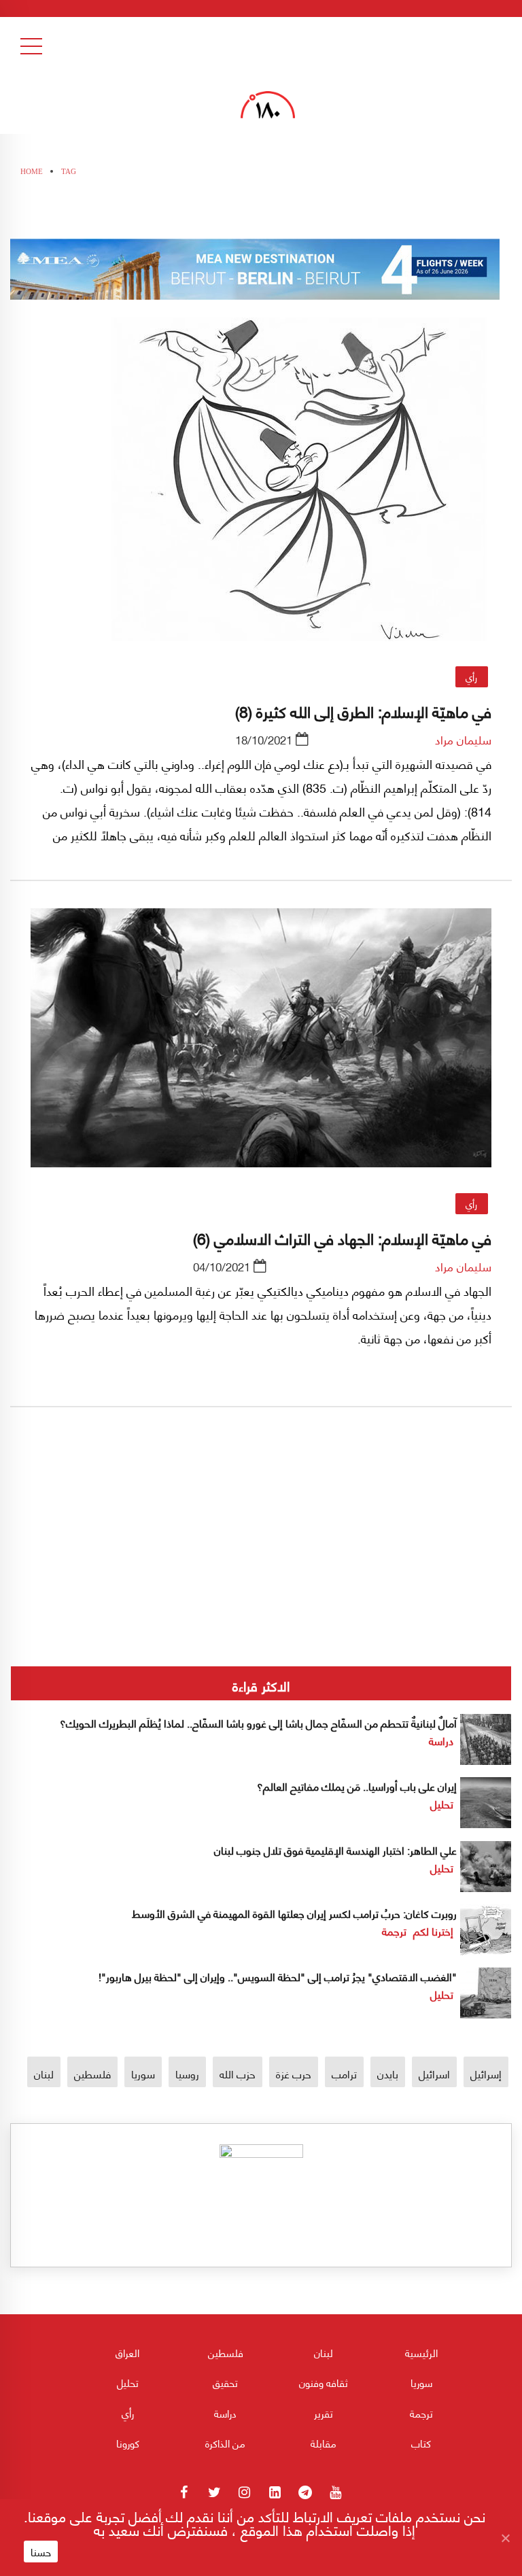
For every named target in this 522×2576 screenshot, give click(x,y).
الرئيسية (421, 2352)
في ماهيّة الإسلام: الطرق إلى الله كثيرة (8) (363, 710)
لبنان (44, 2073)
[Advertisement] (261, 1582)
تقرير (324, 2413)
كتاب (421, 2443)
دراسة (441, 1740)
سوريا (143, 2073)
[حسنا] (505, 2538)
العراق (127, 2352)
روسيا (187, 2073)
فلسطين (92, 2073)
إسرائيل (486, 2073)
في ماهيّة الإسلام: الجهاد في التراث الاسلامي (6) (342, 1237)
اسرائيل (434, 2073)
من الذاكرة (225, 2443)
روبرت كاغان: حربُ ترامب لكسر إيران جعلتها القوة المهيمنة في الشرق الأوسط (294, 1913)
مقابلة (324, 2443)
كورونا (128, 2443)
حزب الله (238, 2073)
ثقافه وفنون (324, 2382)
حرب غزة (294, 2073)
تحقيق (225, 2382)
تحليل (442, 1803)
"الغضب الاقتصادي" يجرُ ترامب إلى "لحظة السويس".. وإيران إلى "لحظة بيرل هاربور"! (278, 1976)
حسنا (41, 2552)
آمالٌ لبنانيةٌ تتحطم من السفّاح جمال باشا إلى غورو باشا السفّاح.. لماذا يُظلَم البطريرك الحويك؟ (257, 1722)
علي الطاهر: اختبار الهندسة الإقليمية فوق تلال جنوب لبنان (335, 1850)
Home (32, 171)
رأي (471, 676)
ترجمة (394, 1930)
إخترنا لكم (433, 1930)
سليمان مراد (463, 739)
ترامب (344, 2073)
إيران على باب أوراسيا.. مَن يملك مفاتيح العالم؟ (357, 1786)
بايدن (388, 2073)
